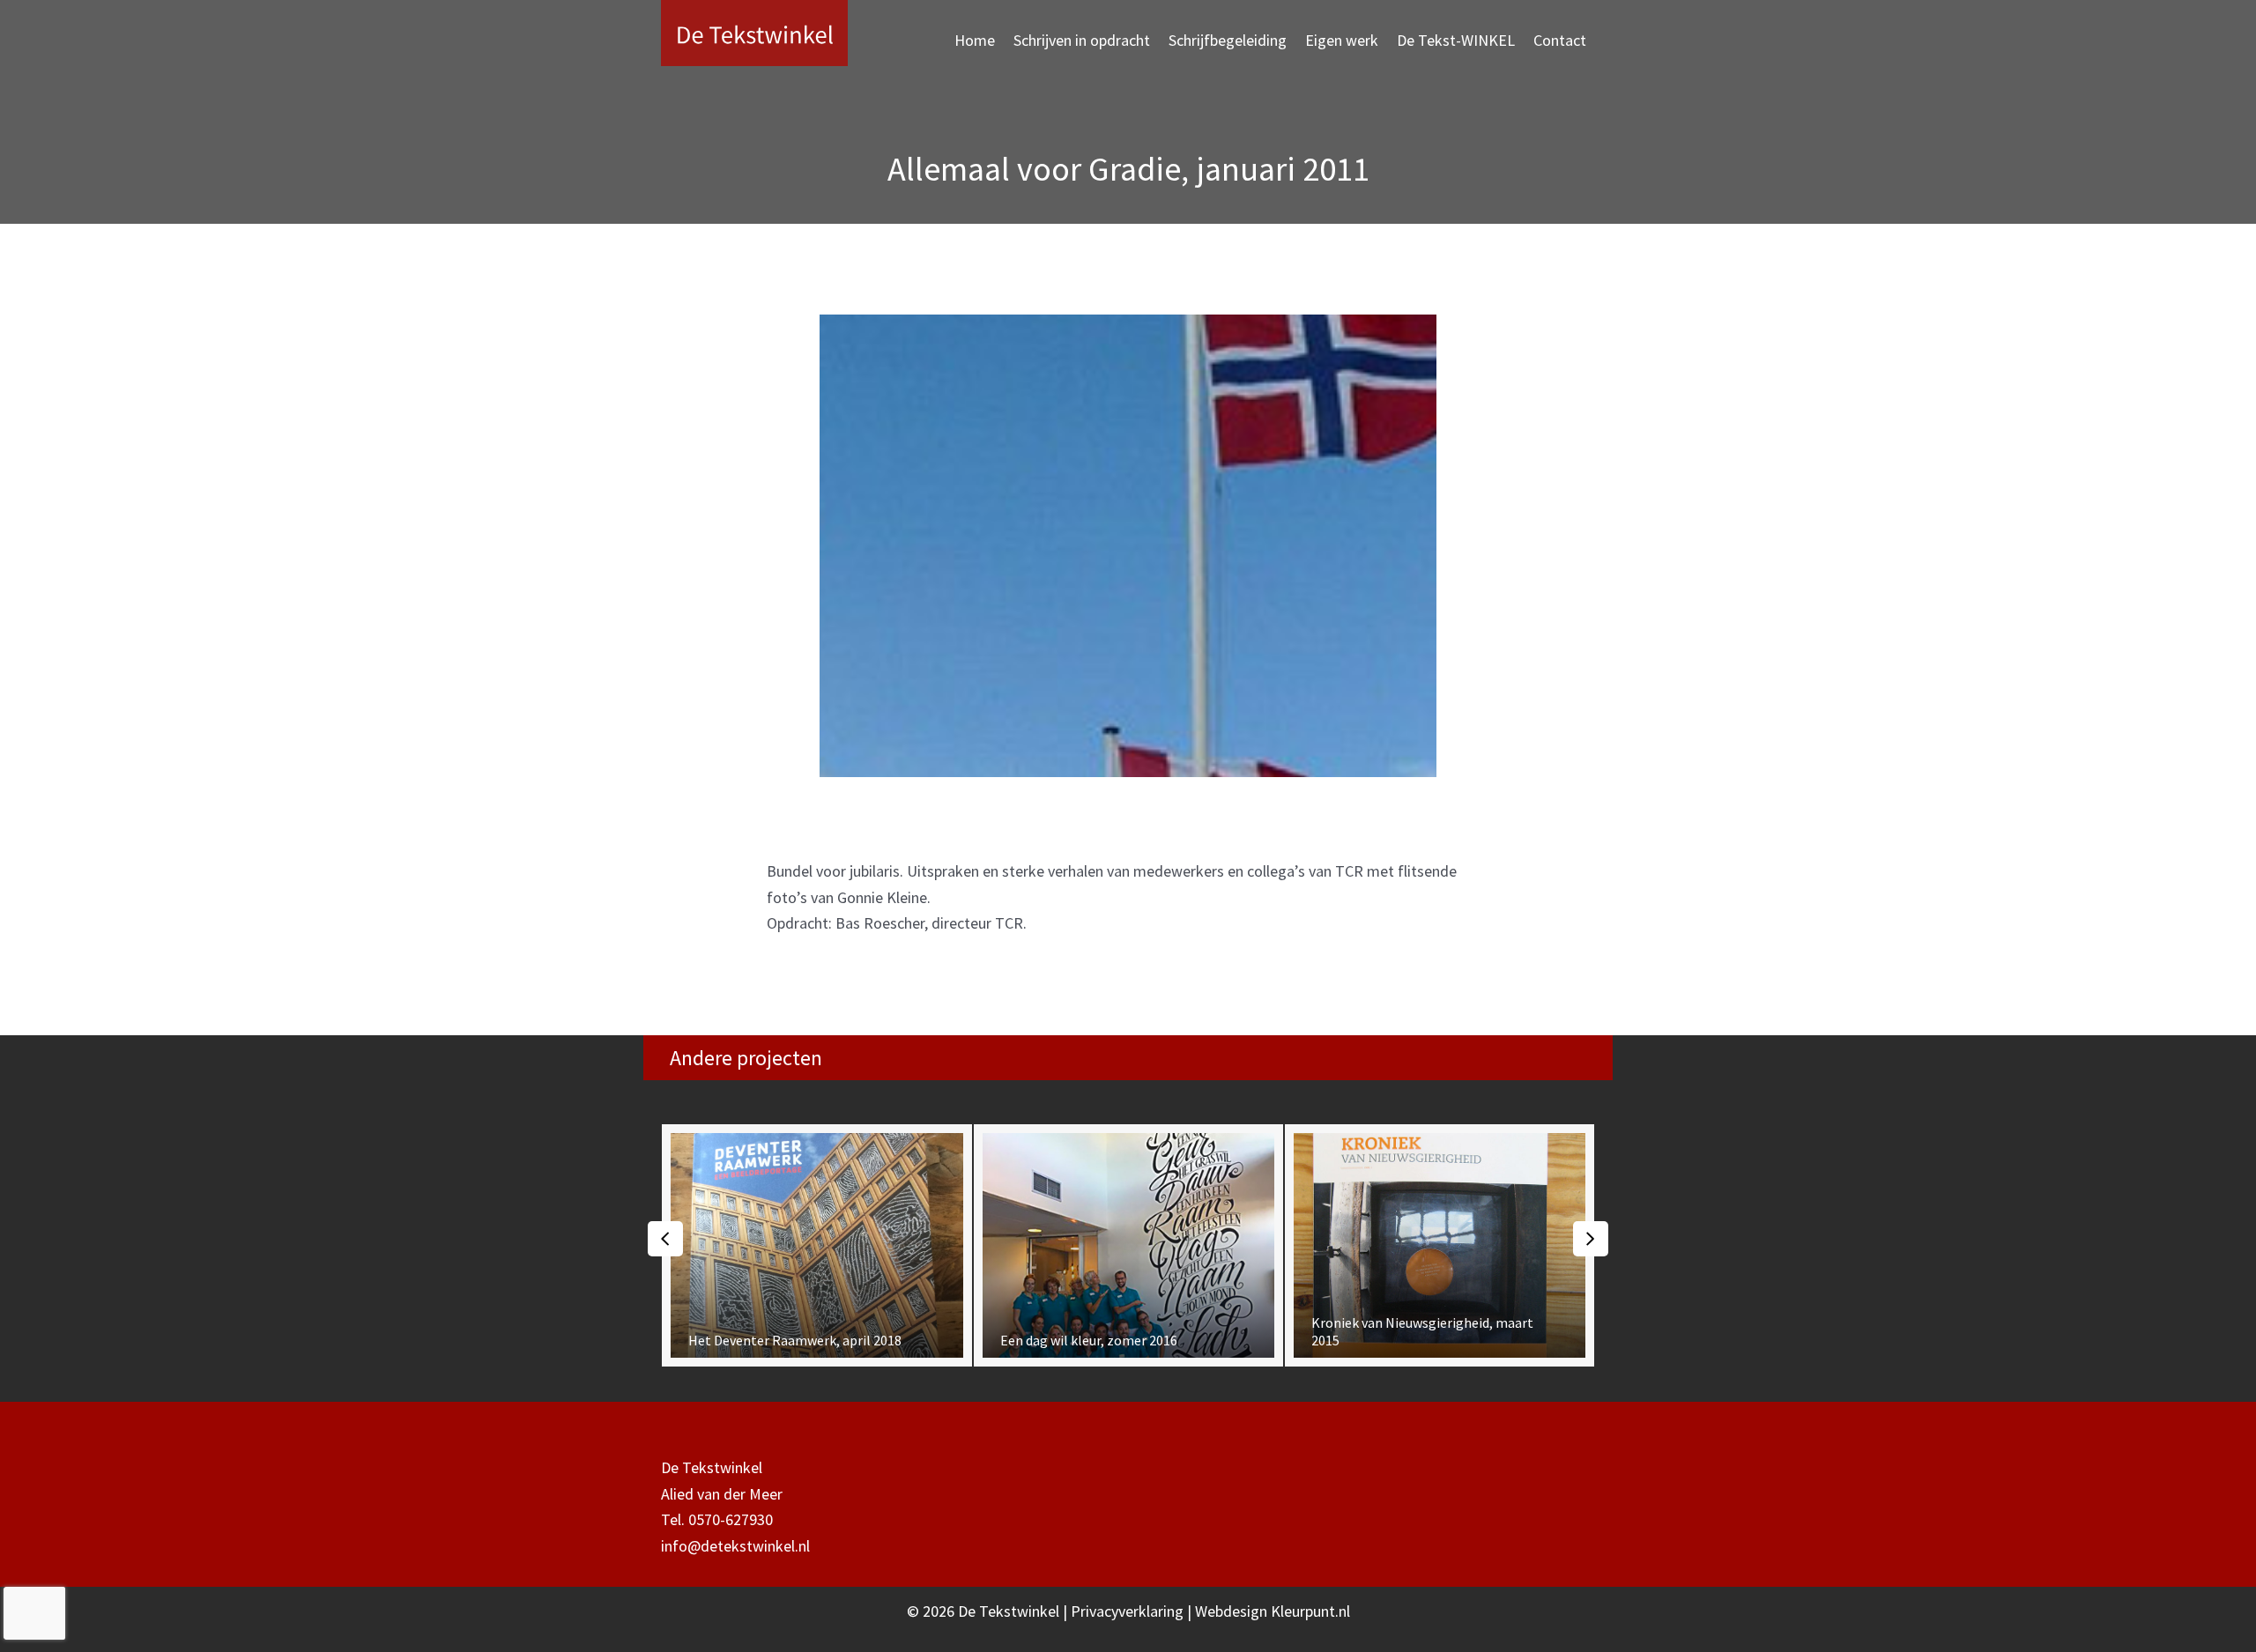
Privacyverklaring (1129, 1611)
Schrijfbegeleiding (1228, 40)
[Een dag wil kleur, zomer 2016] (909, 1245)
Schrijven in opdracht (1082, 40)
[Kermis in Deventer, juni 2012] (1531, 1245)
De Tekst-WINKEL (1456, 40)
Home (975, 40)
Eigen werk (1342, 40)
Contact (1560, 40)
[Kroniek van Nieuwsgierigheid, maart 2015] (1220, 1245)
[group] (909, 1245)
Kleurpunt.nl (1310, 1611)
